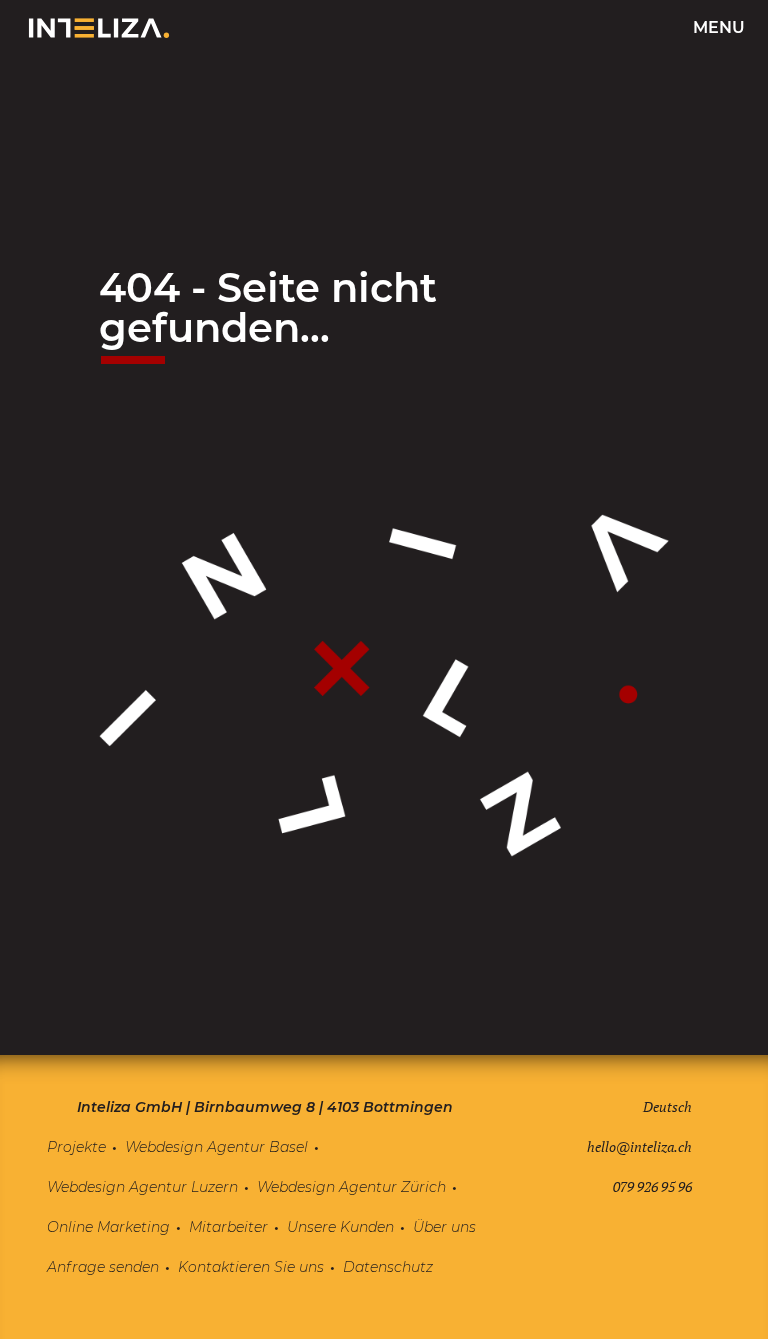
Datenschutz (388, 1267)
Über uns (444, 1227)
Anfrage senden (103, 1267)
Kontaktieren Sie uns (251, 1267)
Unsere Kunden (340, 1227)
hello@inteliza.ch (639, 1146)
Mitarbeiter (228, 1227)
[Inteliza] (99, 28)
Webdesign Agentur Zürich (351, 1187)
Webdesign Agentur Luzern (142, 1187)
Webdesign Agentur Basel (216, 1147)
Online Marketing (108, 1227)
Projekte (76, 1147)
